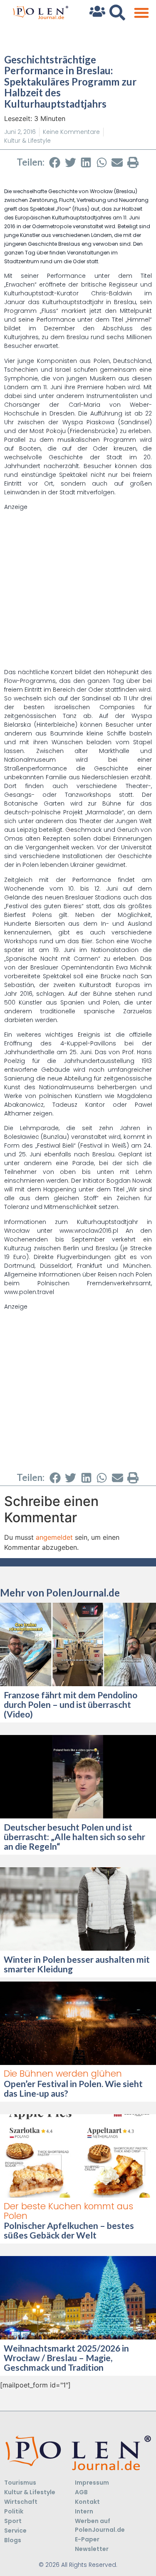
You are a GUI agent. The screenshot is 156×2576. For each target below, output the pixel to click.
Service (15, 2531)
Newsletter (92, 2549)
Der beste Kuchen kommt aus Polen (68, 2211)
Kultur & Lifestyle (27, 141)
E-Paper (87, 2539)
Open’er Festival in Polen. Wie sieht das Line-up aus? (73, 2088)
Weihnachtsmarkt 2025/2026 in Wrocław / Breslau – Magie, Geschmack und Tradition (66, 2358)
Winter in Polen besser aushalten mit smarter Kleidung (77, 1964)
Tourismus (20, 2483)
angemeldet (54, 1537)
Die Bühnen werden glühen (63, 2074)
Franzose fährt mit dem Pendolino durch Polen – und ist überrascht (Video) (71, 1704)
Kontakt (87, 2502)
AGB (81, 2492)
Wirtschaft (21, 2502)
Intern (84, 2511)
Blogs (13, 2540)
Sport (13, 2521)
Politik (14, 2511)
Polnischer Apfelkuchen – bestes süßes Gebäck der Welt (69, 2230)
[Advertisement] (78, 590)
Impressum (92, 2483)
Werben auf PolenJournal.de (100, 2525)
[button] (141, 13)
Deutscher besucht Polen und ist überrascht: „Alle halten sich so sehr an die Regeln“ (74, 1837)
